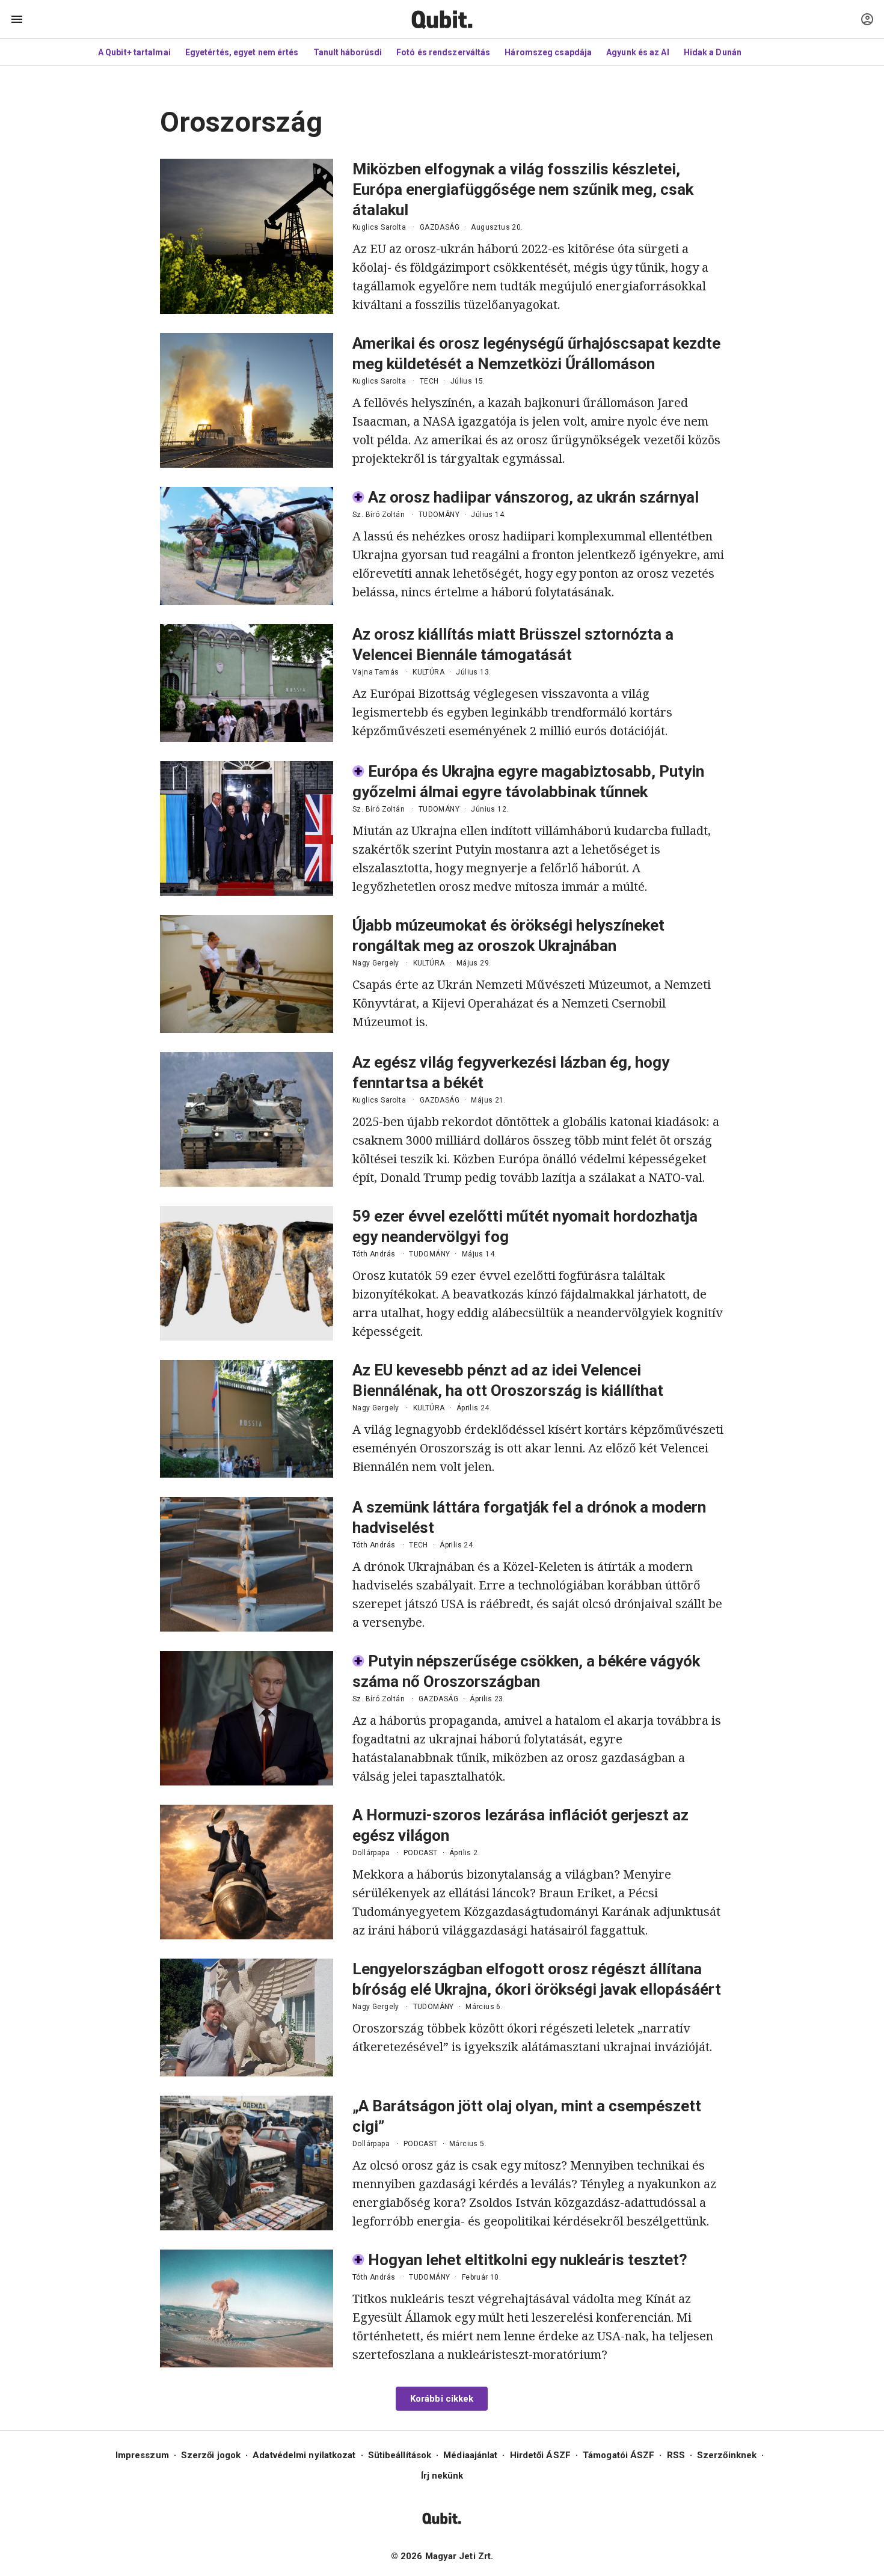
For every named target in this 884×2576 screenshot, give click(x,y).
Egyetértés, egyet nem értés (242, 52)
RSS (676, 2455)
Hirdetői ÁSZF (540, 2455)
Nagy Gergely (376, 963)
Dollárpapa (371, 1853)
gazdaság (440, 227)
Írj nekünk (442, 2476)
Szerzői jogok (211, 2455)
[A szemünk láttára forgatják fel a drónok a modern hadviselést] (247, 1564)
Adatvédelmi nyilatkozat (304, 2455)
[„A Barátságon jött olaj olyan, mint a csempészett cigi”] (247, 2163)
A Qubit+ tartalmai (134, 52)
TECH (429, 381)
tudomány (439, 515)
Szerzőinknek (727, 2455)
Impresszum (142, 2455)
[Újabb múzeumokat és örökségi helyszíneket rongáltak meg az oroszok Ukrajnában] (247, 974)
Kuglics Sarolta (379, 227)
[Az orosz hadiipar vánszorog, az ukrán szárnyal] (247, 546)
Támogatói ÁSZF (618, 2455)
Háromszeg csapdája (548, 52)
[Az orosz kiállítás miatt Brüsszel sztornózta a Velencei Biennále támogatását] (247, 683)
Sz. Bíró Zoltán (379, 515)
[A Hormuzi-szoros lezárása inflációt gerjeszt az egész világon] (247, 1872)
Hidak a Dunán (713, 52)
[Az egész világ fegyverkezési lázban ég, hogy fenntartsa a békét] (247, 1119)
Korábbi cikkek (442, 2399)
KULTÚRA (428, 672)
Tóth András (374, 1254)
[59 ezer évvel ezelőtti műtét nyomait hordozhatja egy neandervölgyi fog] (247, 1273)
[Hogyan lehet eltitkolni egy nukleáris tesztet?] (247, 2308)
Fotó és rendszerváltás (443, 52)
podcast (421, 1853)
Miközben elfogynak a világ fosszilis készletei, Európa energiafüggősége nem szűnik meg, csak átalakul (523, 189)
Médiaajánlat (470, 2455)
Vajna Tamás (376, 672)
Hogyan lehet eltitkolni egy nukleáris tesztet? (528, 2260)
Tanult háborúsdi (348, 52)
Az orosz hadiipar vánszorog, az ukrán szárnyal (533, 497)
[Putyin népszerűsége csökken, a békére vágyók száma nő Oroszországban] (247, 1718)
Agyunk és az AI (638, 52)
